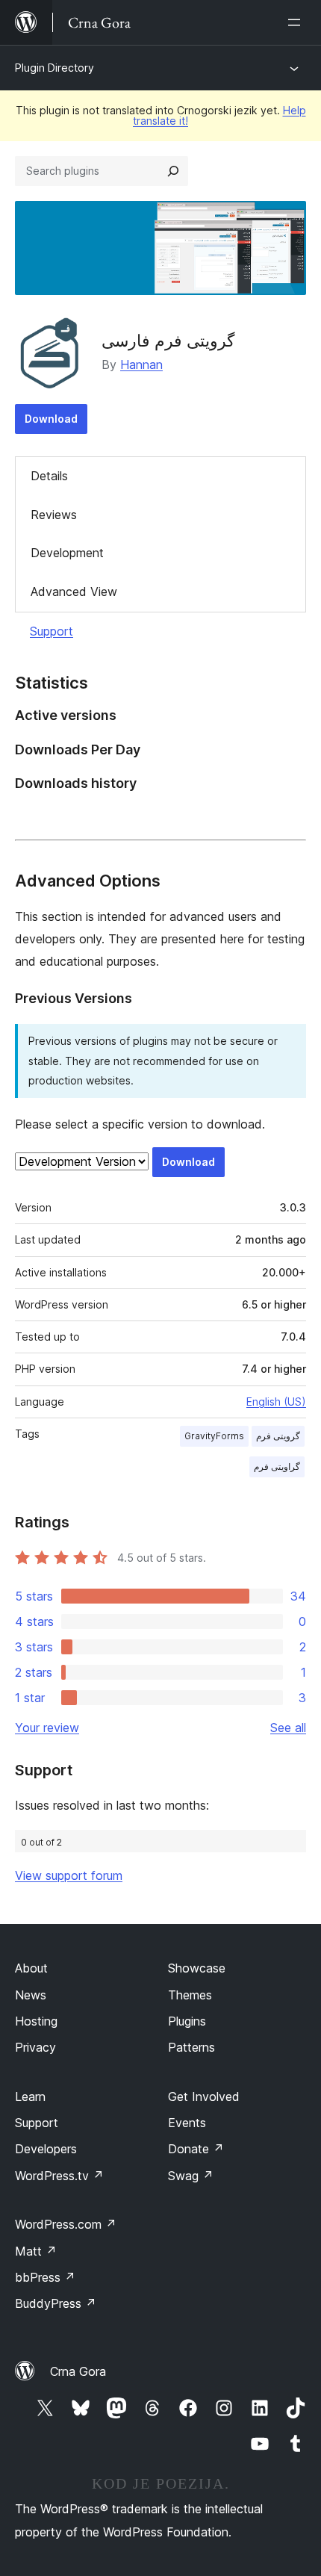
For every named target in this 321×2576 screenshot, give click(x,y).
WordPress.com (66, 2224)
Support (52, 631)
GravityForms (214, 1436)
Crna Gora (78, 2371)
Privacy (35, 2047)
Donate (196, 2149)
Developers (46, 2149)
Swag (191, 2176)
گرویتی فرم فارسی (168, 341)
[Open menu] (297, 22)
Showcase (197, 1968)
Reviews (54, 515)
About (31, 1968)
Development (67, 553)
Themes (190, 1995)
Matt (36, 2251)
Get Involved (204, 2097)
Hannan (141, 364)
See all (288, 1728)
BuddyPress (56, 2303)
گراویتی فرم (277, 1467)
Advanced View (74, 592)
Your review (47, 1728)
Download (51, 419)
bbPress (45, 2277)
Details (49, 476)
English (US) (276, 1402)
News (31, 1995)
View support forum (69, 1875)
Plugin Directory (54, 68)
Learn (30, 2097)
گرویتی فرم (278, 1436)
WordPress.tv (59, 2176)
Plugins (187, 2021)
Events (187, 2123)
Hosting (36, 2021)
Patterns (191, 2047)
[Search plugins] (173, 171)
